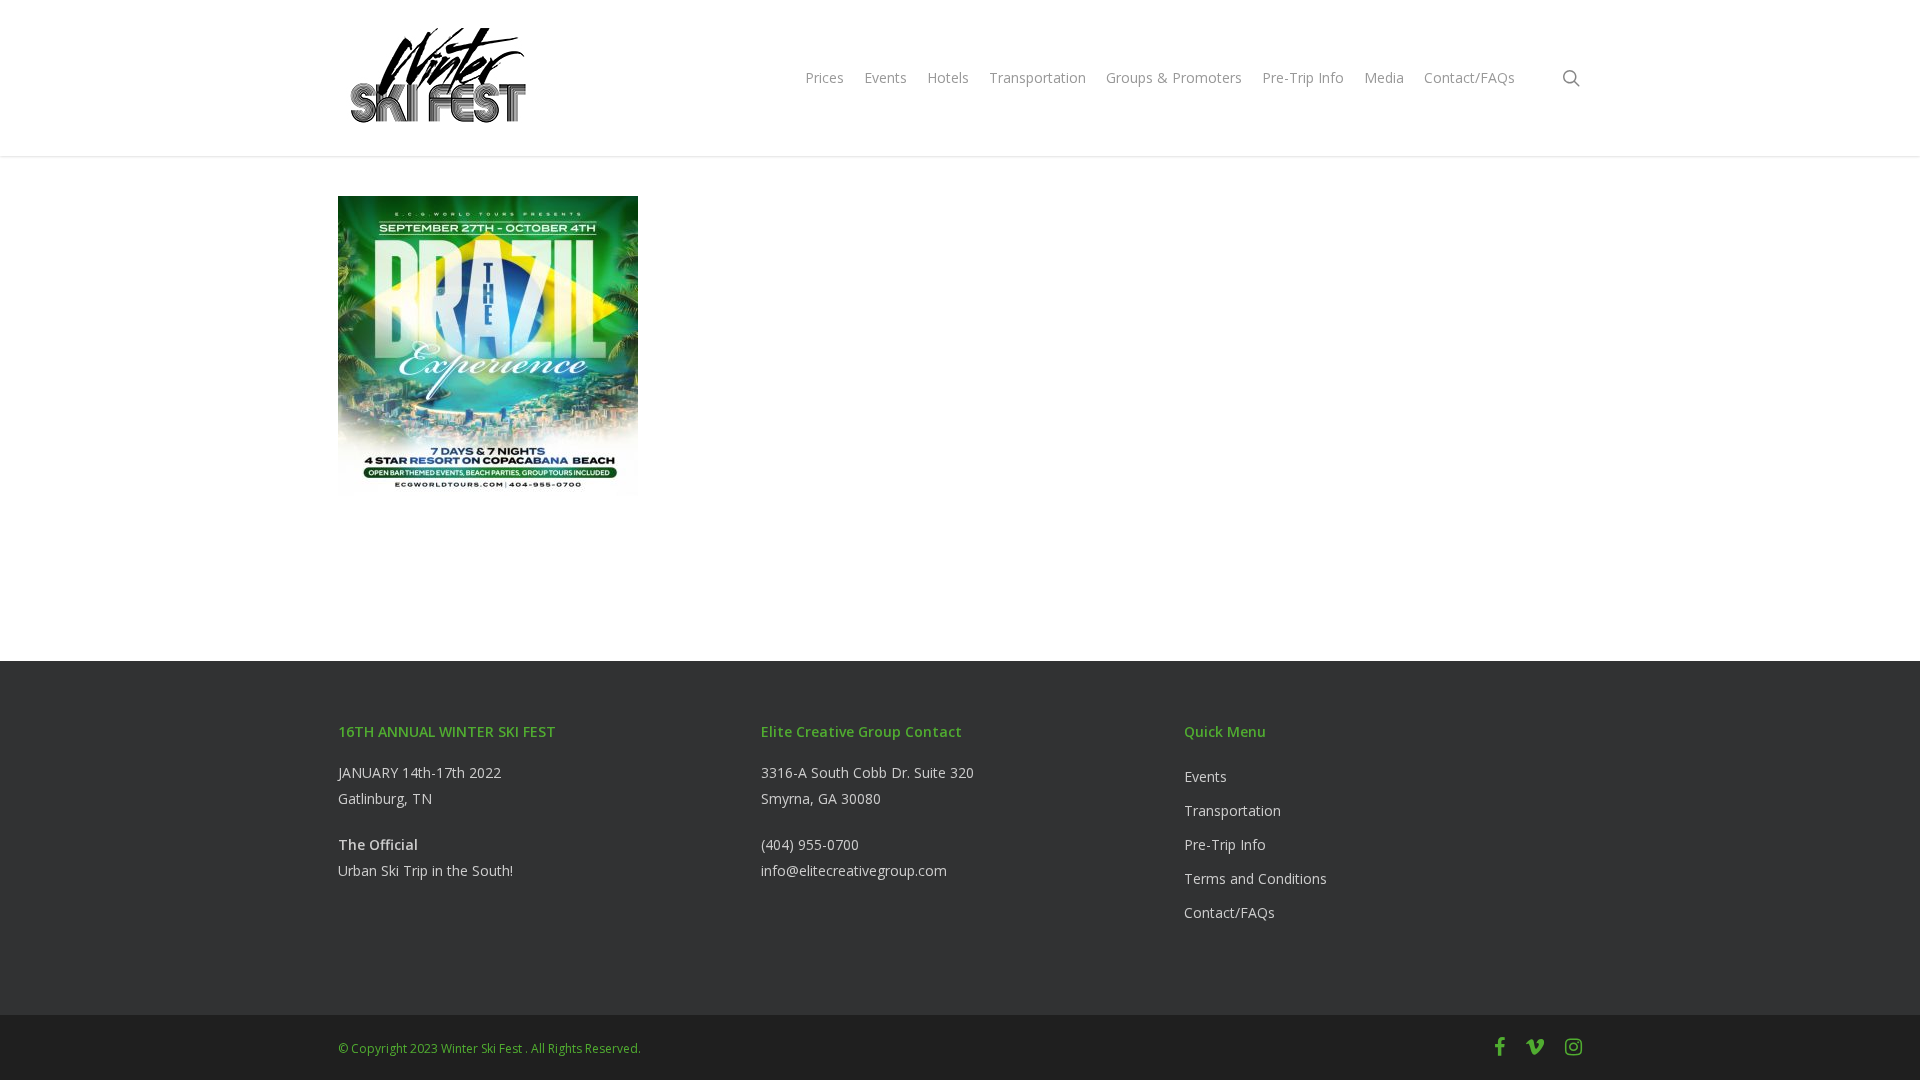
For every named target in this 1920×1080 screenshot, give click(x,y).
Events (1205, 776)
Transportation (1232, 810)
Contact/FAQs (1229, 912)
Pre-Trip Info (1225, 844)
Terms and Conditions (1255, 878)
